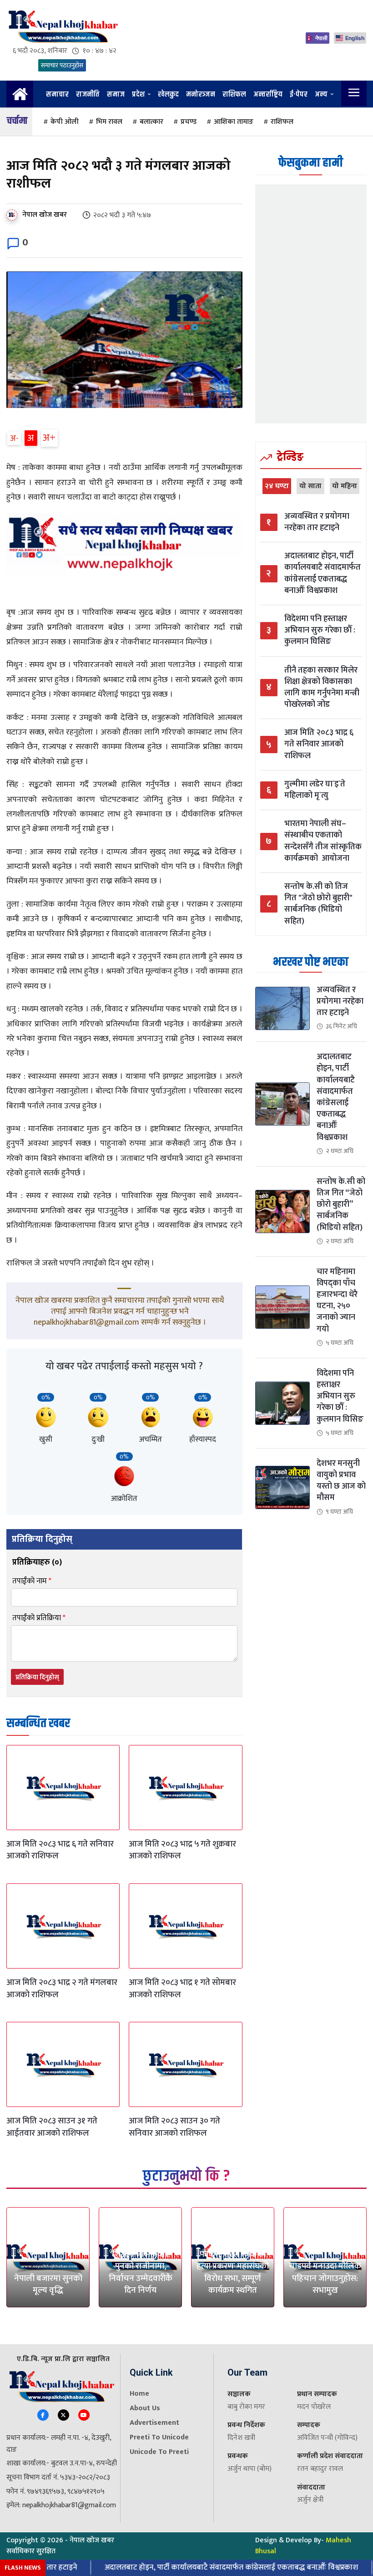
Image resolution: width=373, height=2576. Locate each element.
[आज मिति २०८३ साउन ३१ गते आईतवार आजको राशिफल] (63, 2064)
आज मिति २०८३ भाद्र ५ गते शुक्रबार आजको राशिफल (182, 1850)
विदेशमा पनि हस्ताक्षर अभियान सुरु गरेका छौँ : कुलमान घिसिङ (320, 631)
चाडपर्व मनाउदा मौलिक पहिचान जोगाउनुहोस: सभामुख (325, 2278)
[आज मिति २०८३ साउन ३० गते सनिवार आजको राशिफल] (185, 2064)
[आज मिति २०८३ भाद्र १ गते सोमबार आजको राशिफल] (185, 1926)
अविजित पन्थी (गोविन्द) (327, 2438)
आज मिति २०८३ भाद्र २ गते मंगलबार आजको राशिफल (62, 1989)
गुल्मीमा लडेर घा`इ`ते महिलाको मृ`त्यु (315, 790)
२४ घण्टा (277, 486)
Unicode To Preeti (159, 2452)
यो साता (310, 486)
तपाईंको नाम (32, 1581)
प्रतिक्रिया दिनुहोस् (37, 1677)
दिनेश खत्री (241, 2438)
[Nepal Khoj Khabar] (62, 27)
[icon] (20, 98)
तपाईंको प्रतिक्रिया (39, 1618)
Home (139, 2394)
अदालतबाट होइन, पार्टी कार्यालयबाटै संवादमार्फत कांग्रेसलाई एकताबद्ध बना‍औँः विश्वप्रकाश (323, 574)
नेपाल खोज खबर (45, 215)
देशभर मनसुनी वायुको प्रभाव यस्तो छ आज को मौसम (341, 1481)
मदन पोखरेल (314, 2407)
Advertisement (154, 2423)
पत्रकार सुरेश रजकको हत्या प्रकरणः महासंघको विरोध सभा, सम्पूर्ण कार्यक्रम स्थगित (233, 2272)
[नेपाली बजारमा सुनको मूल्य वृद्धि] (48, 2257)
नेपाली (321, 38)
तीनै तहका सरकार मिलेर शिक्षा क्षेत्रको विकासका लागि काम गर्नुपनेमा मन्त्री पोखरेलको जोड (322, 688)
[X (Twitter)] (63, 2415)
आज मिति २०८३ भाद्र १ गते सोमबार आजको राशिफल (182, 1989)
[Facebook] (43, 2415)
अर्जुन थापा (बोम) (250, 2469)
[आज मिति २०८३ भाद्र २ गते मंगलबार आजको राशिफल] (63, 1926)
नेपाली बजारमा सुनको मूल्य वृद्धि (48, 2285)
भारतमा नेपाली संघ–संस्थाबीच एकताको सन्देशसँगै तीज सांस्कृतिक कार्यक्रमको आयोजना (323, 841)
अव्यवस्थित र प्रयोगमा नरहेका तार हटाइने (317, 522)
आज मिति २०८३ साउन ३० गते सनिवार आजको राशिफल (174, 2127)
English (355, 38)
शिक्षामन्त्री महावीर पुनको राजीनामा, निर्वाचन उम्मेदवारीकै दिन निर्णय (141, 2272)
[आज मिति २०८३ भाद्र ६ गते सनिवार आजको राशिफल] (63, 1788)
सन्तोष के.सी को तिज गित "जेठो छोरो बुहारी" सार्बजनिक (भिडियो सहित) (318, 904)
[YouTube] (84, 2415)
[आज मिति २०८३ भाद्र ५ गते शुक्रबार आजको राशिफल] (185, 1788)
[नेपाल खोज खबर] (14, 215)
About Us (145, 2408)
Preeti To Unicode (159, 2437)
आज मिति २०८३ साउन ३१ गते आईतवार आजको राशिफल (52, 2127)
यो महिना (345, 486)
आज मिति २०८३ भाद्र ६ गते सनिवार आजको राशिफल (60, 1850)
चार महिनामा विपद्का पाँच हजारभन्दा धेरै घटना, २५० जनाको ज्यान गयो (337, 1301)
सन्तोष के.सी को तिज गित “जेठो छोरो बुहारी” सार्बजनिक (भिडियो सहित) (341, 1205)
